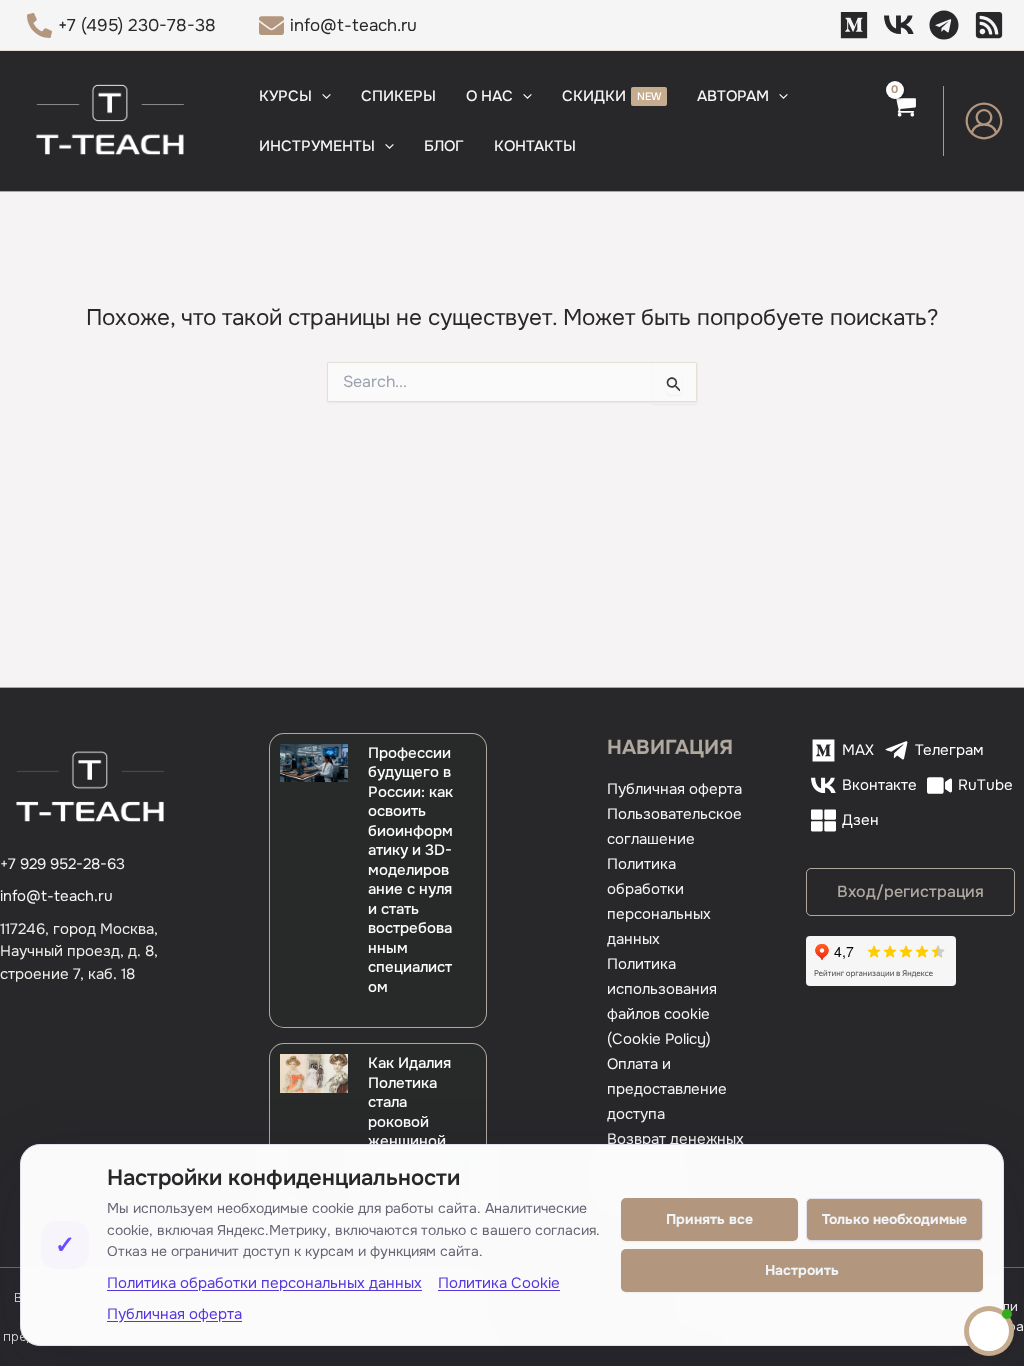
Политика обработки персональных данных (264, 1283)
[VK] (899, 25)
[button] (321, 96)
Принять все (709, 1219)
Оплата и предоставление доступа (667, 1089)
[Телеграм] (944, 25)
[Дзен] (989, 25)
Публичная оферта (674, 789)
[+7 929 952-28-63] (62, 864)
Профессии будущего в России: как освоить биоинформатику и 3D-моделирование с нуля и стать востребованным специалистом (410, 870)
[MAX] (854, 25)
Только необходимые (894, 1219)
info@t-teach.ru (56, 896)
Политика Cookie (499, 1283)
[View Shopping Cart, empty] (903, 121)
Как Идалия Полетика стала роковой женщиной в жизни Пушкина (409, 1121)
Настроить (802, 1270)
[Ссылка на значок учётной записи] (984, 121)
